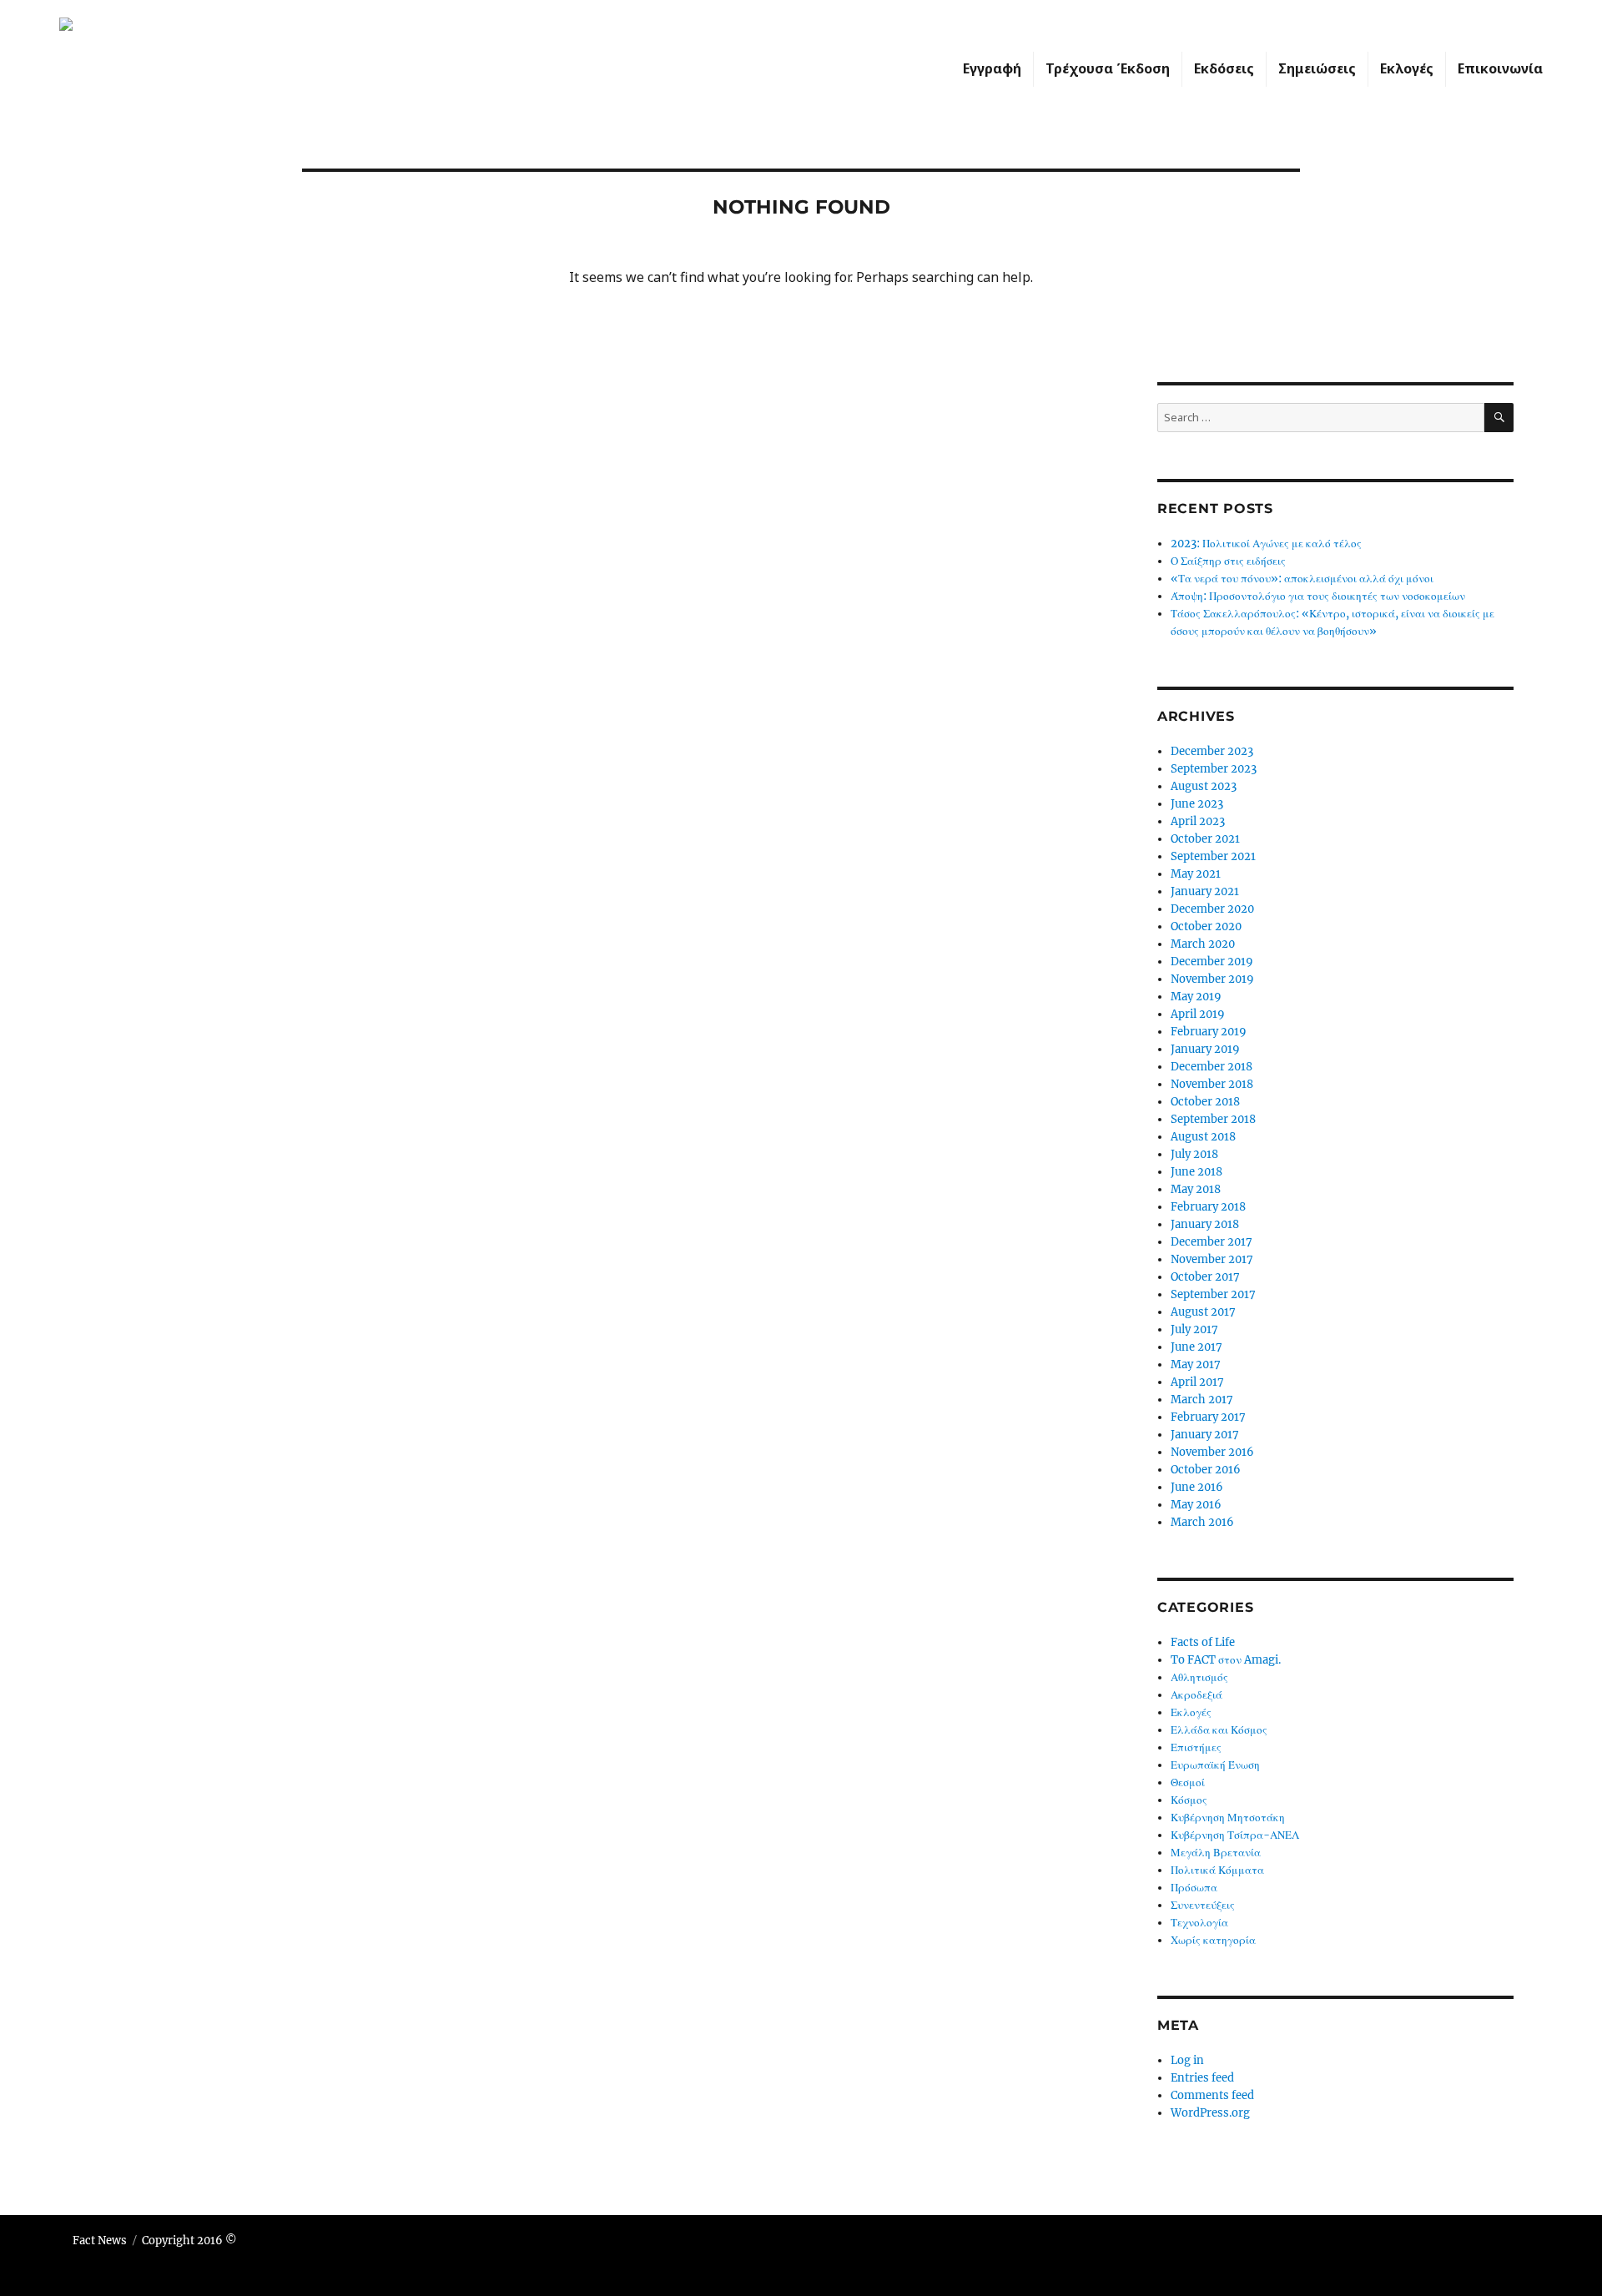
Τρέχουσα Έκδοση (1108, 68)
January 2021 (1205, 891)
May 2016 (1196, 1505)
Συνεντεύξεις (1203, 1905)
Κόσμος (1189, 1800)
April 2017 (1197, 1382)
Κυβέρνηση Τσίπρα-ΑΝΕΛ (1235, 1835)
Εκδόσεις (1224, 68)
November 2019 (1212, 979)
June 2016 (1197, 1487)
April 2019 (1198, 1014)
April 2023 (1198, 821)
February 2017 (1208, 1417)
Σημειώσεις (1317, 68)
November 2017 (1212, 1259)
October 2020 (1206, 926)
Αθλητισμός (1199, 1677)
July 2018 (1194, 1154)
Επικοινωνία (1500, 68)
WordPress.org (1210, 2113)
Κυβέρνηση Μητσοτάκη (1228, 1818)
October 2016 (1206, 1470)
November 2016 (1212, 1452)
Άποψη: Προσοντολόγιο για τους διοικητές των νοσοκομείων (1318, 596)
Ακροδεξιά (1196, 1695)
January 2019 (1205, 1049)
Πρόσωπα (1194, 1888)
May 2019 (1196, 997)
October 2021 (1205, 839)
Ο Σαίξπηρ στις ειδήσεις (1228, 561)
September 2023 (1214, 769)
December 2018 (1212, 1067)
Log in (1187, 2060)
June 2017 (1196, 1347)
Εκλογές (1407, 68)
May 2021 (1196, 874)
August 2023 (1204, 786)
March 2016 (1202, 1522)
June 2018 (1196, 1172)
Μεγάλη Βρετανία (1216, 1853)
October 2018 (1205, 1102)
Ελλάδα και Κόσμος (1219, 1730)
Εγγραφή (992, 68)
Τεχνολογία (1199, 1923)
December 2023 (1212, 751)
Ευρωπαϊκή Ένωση (1215, 1765)
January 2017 (1205, 1435)
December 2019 (1212, 962)
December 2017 (1212, 1242)
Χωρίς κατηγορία (1213, 1940)
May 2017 (1196, 1365)
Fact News (100, 2241)
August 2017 (1203, 1312)
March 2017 (1202, 1400)
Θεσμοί (1188, 1782)
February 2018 (1208, 1207)
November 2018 (1212, 1084)
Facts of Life (1203, 1642)
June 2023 (1197, 804)
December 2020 (1212, 909)
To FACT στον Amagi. (1226, 1660)
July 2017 (1194, 1329)
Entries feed (1202, 2078)
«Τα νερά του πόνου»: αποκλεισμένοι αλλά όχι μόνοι (1302, 579)
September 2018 (1213, 1119)
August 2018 (1203, 1137)
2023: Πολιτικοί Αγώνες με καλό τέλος (1266, 544)
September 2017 (1213, 1294)
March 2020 (1203, 944)
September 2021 (1213, 856)
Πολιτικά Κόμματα (1217, 1870)
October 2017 (1205, 1277)
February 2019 (1209, 1032)
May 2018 (1196, 1189)
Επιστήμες (1196, 1747)
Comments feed (1212, 2095)
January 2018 (1205, 1224)
